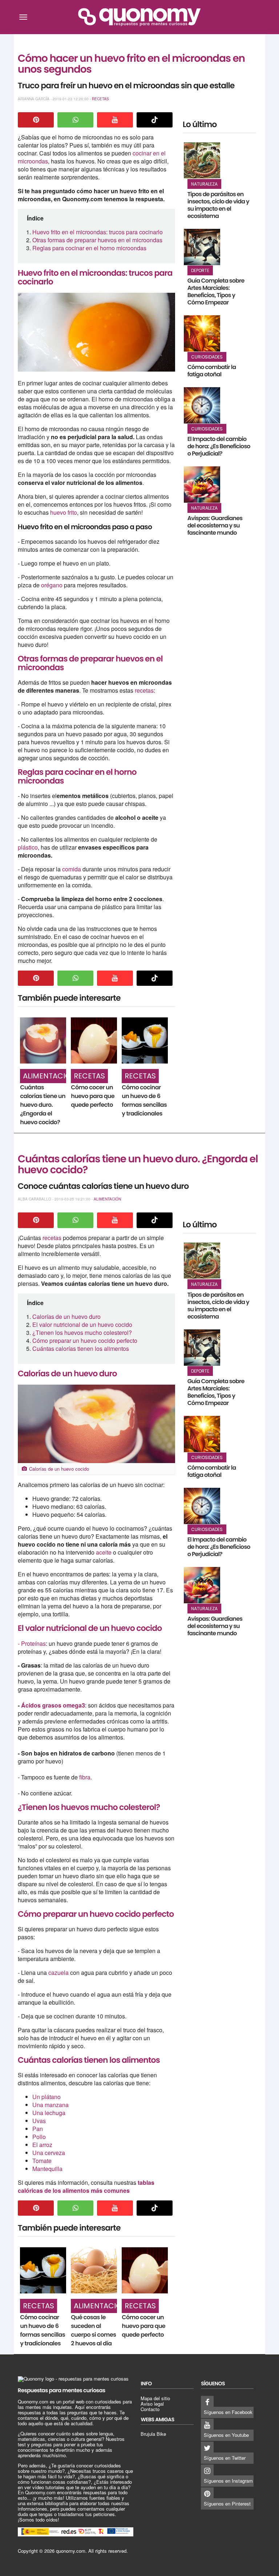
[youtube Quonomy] (115, 120)
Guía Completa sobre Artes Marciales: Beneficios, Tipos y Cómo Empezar (216, 291)
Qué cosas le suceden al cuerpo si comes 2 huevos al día (93, 2330)
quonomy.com (71, 2551)
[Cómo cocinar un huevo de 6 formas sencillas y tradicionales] (145, 1040)
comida (72, 869)
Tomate (42, 2161)
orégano (52, 585)
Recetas (100, 99)
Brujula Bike (153, 2434)
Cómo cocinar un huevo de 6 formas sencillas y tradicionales (144, 1100)
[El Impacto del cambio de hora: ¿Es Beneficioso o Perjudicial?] (202, 405)
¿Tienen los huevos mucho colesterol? (82, 1332)
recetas (144, 690)
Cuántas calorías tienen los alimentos (81, 1348)
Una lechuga (49, 2113)
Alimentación (50, 1076)
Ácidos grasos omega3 (53, 1705)
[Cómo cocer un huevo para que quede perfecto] (94, 1040)
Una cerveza (49, 2153)
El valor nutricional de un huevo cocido (82, 1325)
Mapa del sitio (155, 2398)
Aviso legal (152, 2404)
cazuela (58, 1972)
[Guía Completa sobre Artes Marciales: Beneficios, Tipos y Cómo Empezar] (202, 247)
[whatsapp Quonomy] (76, 120)
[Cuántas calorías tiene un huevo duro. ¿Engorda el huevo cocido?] (43, 1040)
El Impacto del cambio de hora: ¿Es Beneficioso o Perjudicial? (219, 446)
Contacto (150, 2409)
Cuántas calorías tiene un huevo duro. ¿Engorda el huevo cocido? (43, 1105)
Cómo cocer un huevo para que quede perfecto (93, 1096)
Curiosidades (207, 357)
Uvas (39, 2121)
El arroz (42, 2145)
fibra (85, 1777)
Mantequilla (47, 2169)
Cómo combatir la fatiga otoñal (212, 371)
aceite (104, 1552)
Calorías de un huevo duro (66, 1317)
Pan (38, 2129)
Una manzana (50, 2105)
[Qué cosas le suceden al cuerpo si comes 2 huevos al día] (94, 2270)
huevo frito (64, 512)
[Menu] (23, 17)
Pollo (39, 2137)
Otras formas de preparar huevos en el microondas (97, 240)
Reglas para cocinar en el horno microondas (89, 248)
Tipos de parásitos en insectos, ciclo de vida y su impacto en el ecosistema (218, 205)
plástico (28, 847)
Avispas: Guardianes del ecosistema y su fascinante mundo (215, 525)
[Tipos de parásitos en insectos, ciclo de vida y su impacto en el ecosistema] (202, 161)
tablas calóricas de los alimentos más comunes (86, 2186)
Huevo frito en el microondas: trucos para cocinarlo (98, 232)
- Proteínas (32, 1643)
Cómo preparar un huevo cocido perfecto (85, 1340)
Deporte (200, 270)
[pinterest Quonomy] (36, 120)
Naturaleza (204, 184)
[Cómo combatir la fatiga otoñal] (202, 333)
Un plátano (46, 2097)
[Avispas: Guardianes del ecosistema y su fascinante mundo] (202, 485)
